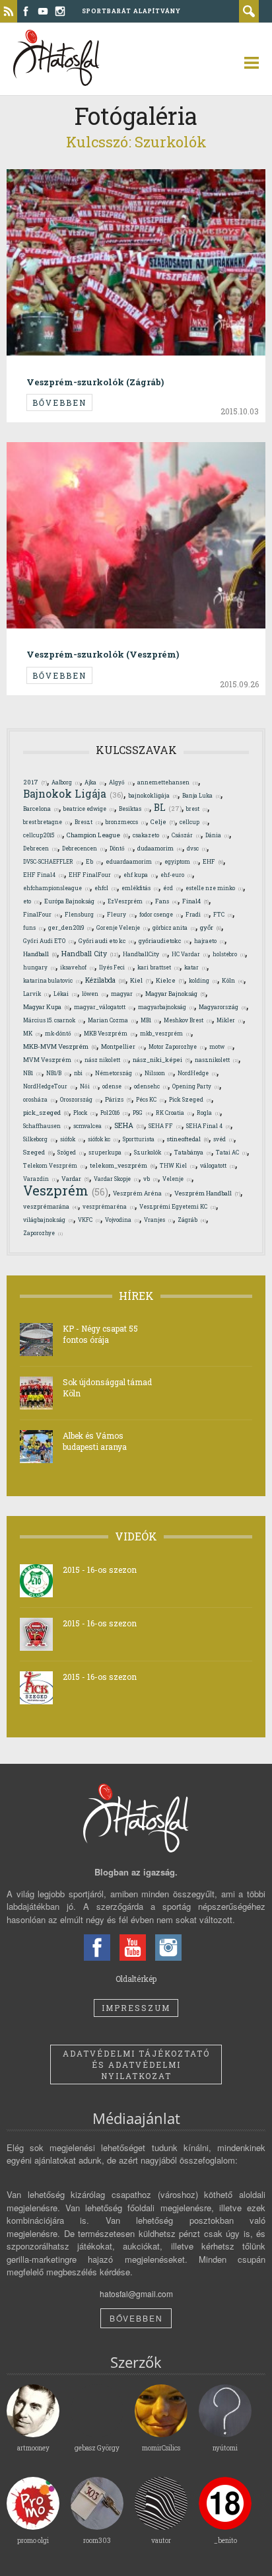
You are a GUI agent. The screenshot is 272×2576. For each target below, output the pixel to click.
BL (168, 808)
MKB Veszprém (110, 1033)
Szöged (71, 1152)
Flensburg (84, 914)
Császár (186, 835)
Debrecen (40, 848)
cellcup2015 (43, 835)
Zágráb (192, 1220)
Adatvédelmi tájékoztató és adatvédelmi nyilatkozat (136, 2065)
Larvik (36, 994)
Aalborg (66, 782)
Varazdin (40, 1179)
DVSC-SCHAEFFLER (52, 861)
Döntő (121, 848)
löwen (94, 994)
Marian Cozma (112, 1020)
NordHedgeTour (49, 1086)
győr (211, 928)
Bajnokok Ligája (73, 794)
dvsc (197, 848)
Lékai (65, 994)
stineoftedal (188, 1139)
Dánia (217, 835)
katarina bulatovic (52, 980)
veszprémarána (51, 1206)
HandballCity (145, 954)
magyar (126, 994)
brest (197, 809)
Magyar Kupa (46, 1007)
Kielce (170, 980)
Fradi (197, 914)
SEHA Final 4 (208, 1126)
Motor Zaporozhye (177, 1046)
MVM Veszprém (51, 1060)
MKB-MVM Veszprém (60, 1046)
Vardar (75, 1178)
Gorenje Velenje (122, 928)
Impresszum (136, 2008)
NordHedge (197, 1073)
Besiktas (134, 809)
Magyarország (222, 1007)
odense (116, 1086)
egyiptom (181, 861)
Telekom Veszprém (54, 1165)
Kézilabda (105, 980)
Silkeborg (39, 1139)
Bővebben (59, 402)
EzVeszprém (129, 901)
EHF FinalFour (94, 875)
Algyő (121, 782)
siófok (72, 1139)
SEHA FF (165, 1126)
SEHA (129, 1125)
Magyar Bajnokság (175, 993)
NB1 (32, 1073)
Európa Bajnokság (74, 901)
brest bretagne (47, 822)
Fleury (121, 914)
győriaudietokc (164, 941)
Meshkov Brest (188, 1020)
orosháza (39, 1099)
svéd (223, 1139)
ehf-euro (176, 875)
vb (151, 1179)
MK (32, 1033)
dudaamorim (160, 848)
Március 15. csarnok (53, 1020)
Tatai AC (231, 1152)
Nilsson (159, 1073)
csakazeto (150, 835)
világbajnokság (48, 1220)
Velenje (177, 1179)
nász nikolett (106, 1060)
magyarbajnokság (166, 1007)
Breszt (88, 822)
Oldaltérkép (136, 1979)
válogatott (218, 1165)
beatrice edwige (89, 809)
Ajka (94, 782)
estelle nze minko (214, 888)
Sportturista (143, 1139)
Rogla (208, 1113)
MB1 (150, 1020)
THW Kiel (178, 1165)
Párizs (118, 1099)
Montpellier (122, 1046)
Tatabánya (193, 1152)
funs (33, 928)
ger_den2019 (70, 928)
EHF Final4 (44, 875)
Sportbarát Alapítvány (131, 11)
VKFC (89, 1220)
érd (172, 888)
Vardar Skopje (116, 1179)
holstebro (229, 954)
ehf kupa (140, 875)
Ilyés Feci (116, 967)
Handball (40, 954)
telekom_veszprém (122, 1165)
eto (31, 901)
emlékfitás (140, 888)
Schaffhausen (46, 1126)
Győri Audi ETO (49, 941)
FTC (223, 914)
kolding (203, 980)
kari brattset (158, 967)
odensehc (151, 1086)
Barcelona (41, 809)
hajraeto (209, 941)
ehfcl (106, 888)
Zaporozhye (43, 1233)
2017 (35, 782)
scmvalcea (91, 1126)
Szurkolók (152, 1152)
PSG (142, 1113)
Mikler (230, 1020)
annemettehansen (168, 782)
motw (221, 1046)
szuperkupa (109, 1152)
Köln (233, 980)
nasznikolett (217, 1060)
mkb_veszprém (165, 1033)
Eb (93, 861)
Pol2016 (114, 1113)
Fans (166, 901)
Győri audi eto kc (106, 941)
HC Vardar (190, 954)
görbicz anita (174, 928)
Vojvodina (122, 1220)
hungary (39, 967)
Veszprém (66, 1190)
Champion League (97, 835)
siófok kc (103, 1139)
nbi (82, 1073)
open (246, 63)
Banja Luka (201, 795)
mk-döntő (62, 1033)
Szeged (38, 1152)
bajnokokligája (153, 795)
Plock (85, 1113)
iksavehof (77, 967)
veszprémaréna (109, 1206)
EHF (213, 861)
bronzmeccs (126, 822)
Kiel (141, 980)
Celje (163, 822)
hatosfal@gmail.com (136, 2293)
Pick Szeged (190, 1099)
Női (89, 1086)
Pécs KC (150, 1099)
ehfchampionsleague (56, 888)
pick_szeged (46, 1113)
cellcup (193, 822)
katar (195, 967)
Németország (118, 1073)
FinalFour (42, 914)
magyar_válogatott (104, 1007)
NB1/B (58, 1073)
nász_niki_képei (161, 1059)
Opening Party (196, 1086)
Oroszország (80, 1099)
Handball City (90, 954)
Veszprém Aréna (141, 1193)
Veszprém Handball (207, 1193)
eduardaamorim (133, 861)
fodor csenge (160, 914)
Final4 (195, 901)
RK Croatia (174, 1113)
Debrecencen (84, 848)
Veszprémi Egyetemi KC (178, 1206)
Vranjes (158, 1220)
